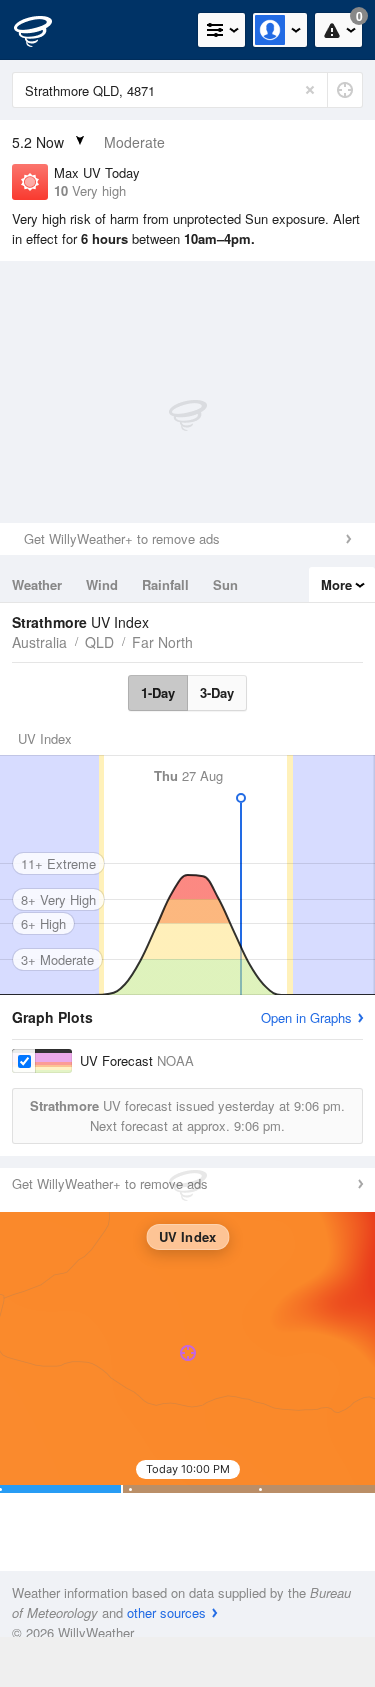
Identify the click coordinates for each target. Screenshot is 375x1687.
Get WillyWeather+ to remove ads (122, 538)
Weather (37, 584)
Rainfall (165, 584)
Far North (162, 642)
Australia (39, 642)
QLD (99, 642)
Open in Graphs (306, 1017)
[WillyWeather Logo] (45, 30)
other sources (166, 1612)
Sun (225, 584)
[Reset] (310, 90)
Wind (102, 584)
